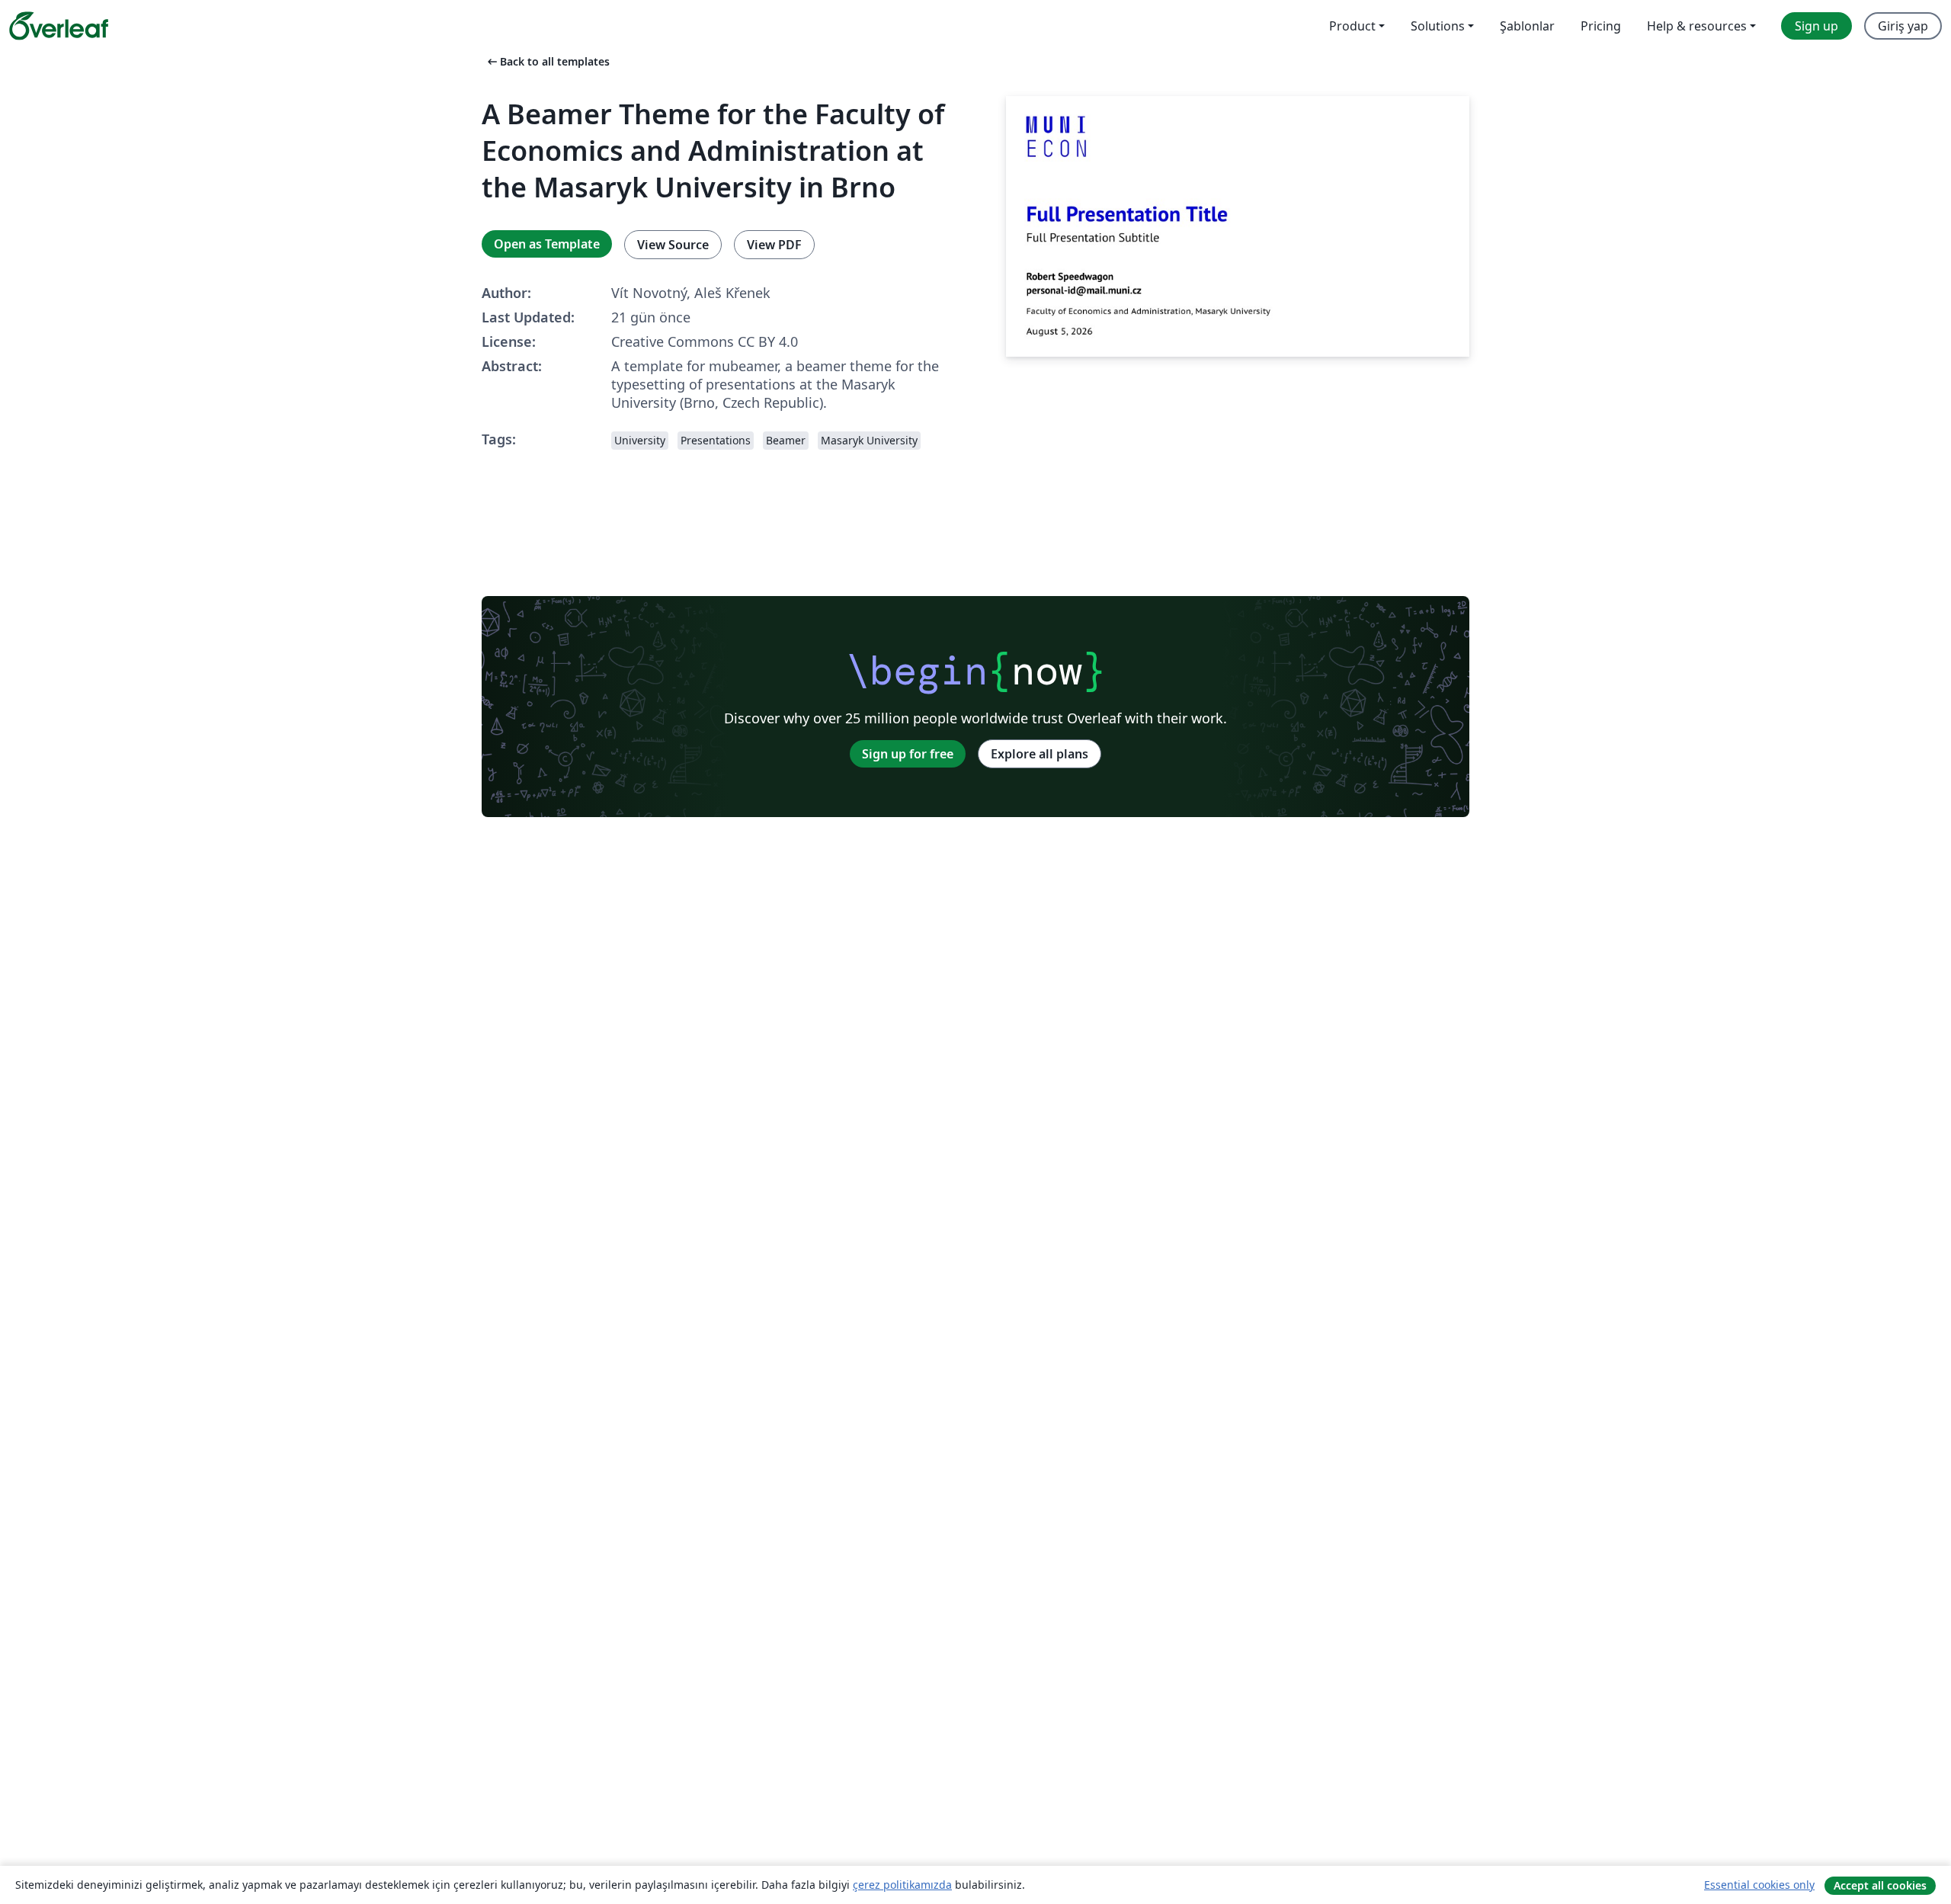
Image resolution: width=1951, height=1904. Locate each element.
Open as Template (547, 244)
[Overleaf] (59, 26)
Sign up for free (908, 754)
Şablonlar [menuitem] (1527, 26)
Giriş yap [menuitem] (1903, 26)
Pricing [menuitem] (1601, 26)
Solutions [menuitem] (1438, 26)
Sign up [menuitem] (1816, 26)
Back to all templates (547, 61)
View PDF (774, 245)
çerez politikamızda (902, 1885)
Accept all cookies (1880, 1885)
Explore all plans (1040, 754)
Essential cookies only (1759, 1885)
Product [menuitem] (1352, 26)
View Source (673, 245)
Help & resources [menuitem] (1697, 26)
